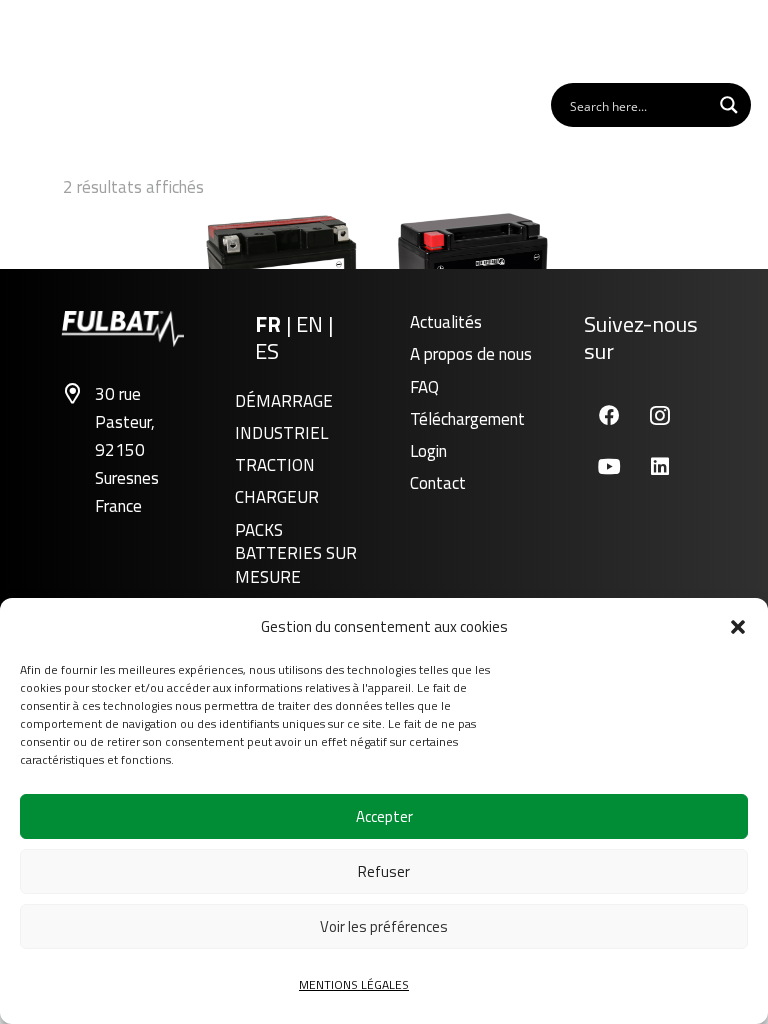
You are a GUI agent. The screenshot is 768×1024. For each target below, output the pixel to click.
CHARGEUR (277, 497)
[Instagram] (660, 415)
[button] (738, 627)
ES (267, 351)
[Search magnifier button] (729, 105)
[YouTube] (609, 466)
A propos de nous (471, 354)
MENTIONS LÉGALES (354, 984)
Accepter (384, 816)
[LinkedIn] (660, 466)
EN (312, 324)
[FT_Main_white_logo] (79, 40)
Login (428, 451)
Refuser (384, 871)
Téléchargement (467, 419)
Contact (438, 483)
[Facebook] (609, 415)
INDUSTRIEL (281, 433)
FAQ (424, 387)
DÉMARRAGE (284, 401)
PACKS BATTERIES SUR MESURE (296, 554)
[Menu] (727, 40)
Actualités (446, 322)
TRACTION (275, 465)
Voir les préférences (384, 926)
